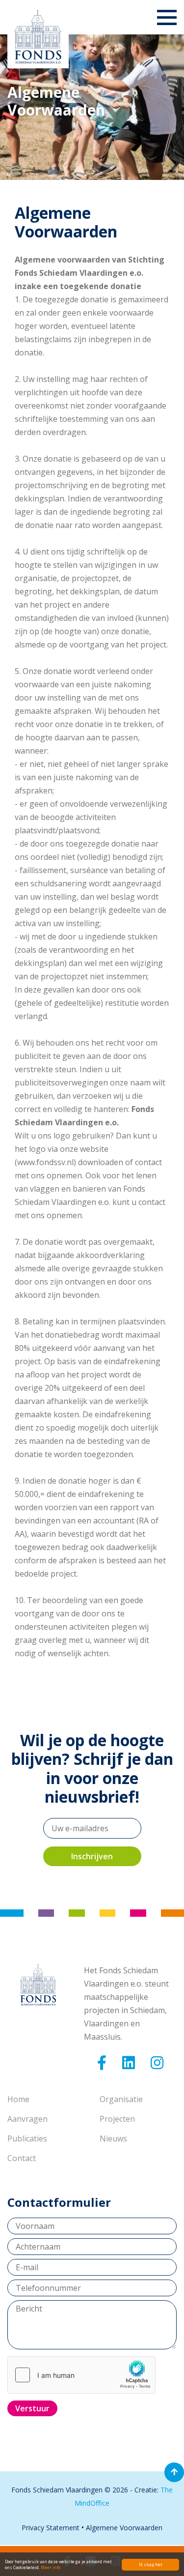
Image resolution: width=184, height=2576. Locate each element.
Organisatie (121, 2099)
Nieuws (113, 2138)
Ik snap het (150, 2564)
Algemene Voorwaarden (124, 2528)
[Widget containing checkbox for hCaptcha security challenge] (81, 2375)
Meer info (51, 2567)
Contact (22, 2158)
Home (18, 2099)
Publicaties (27, 2138)
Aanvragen (27, 2119)
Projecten (117, 2119)
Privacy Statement (51, 2528)
